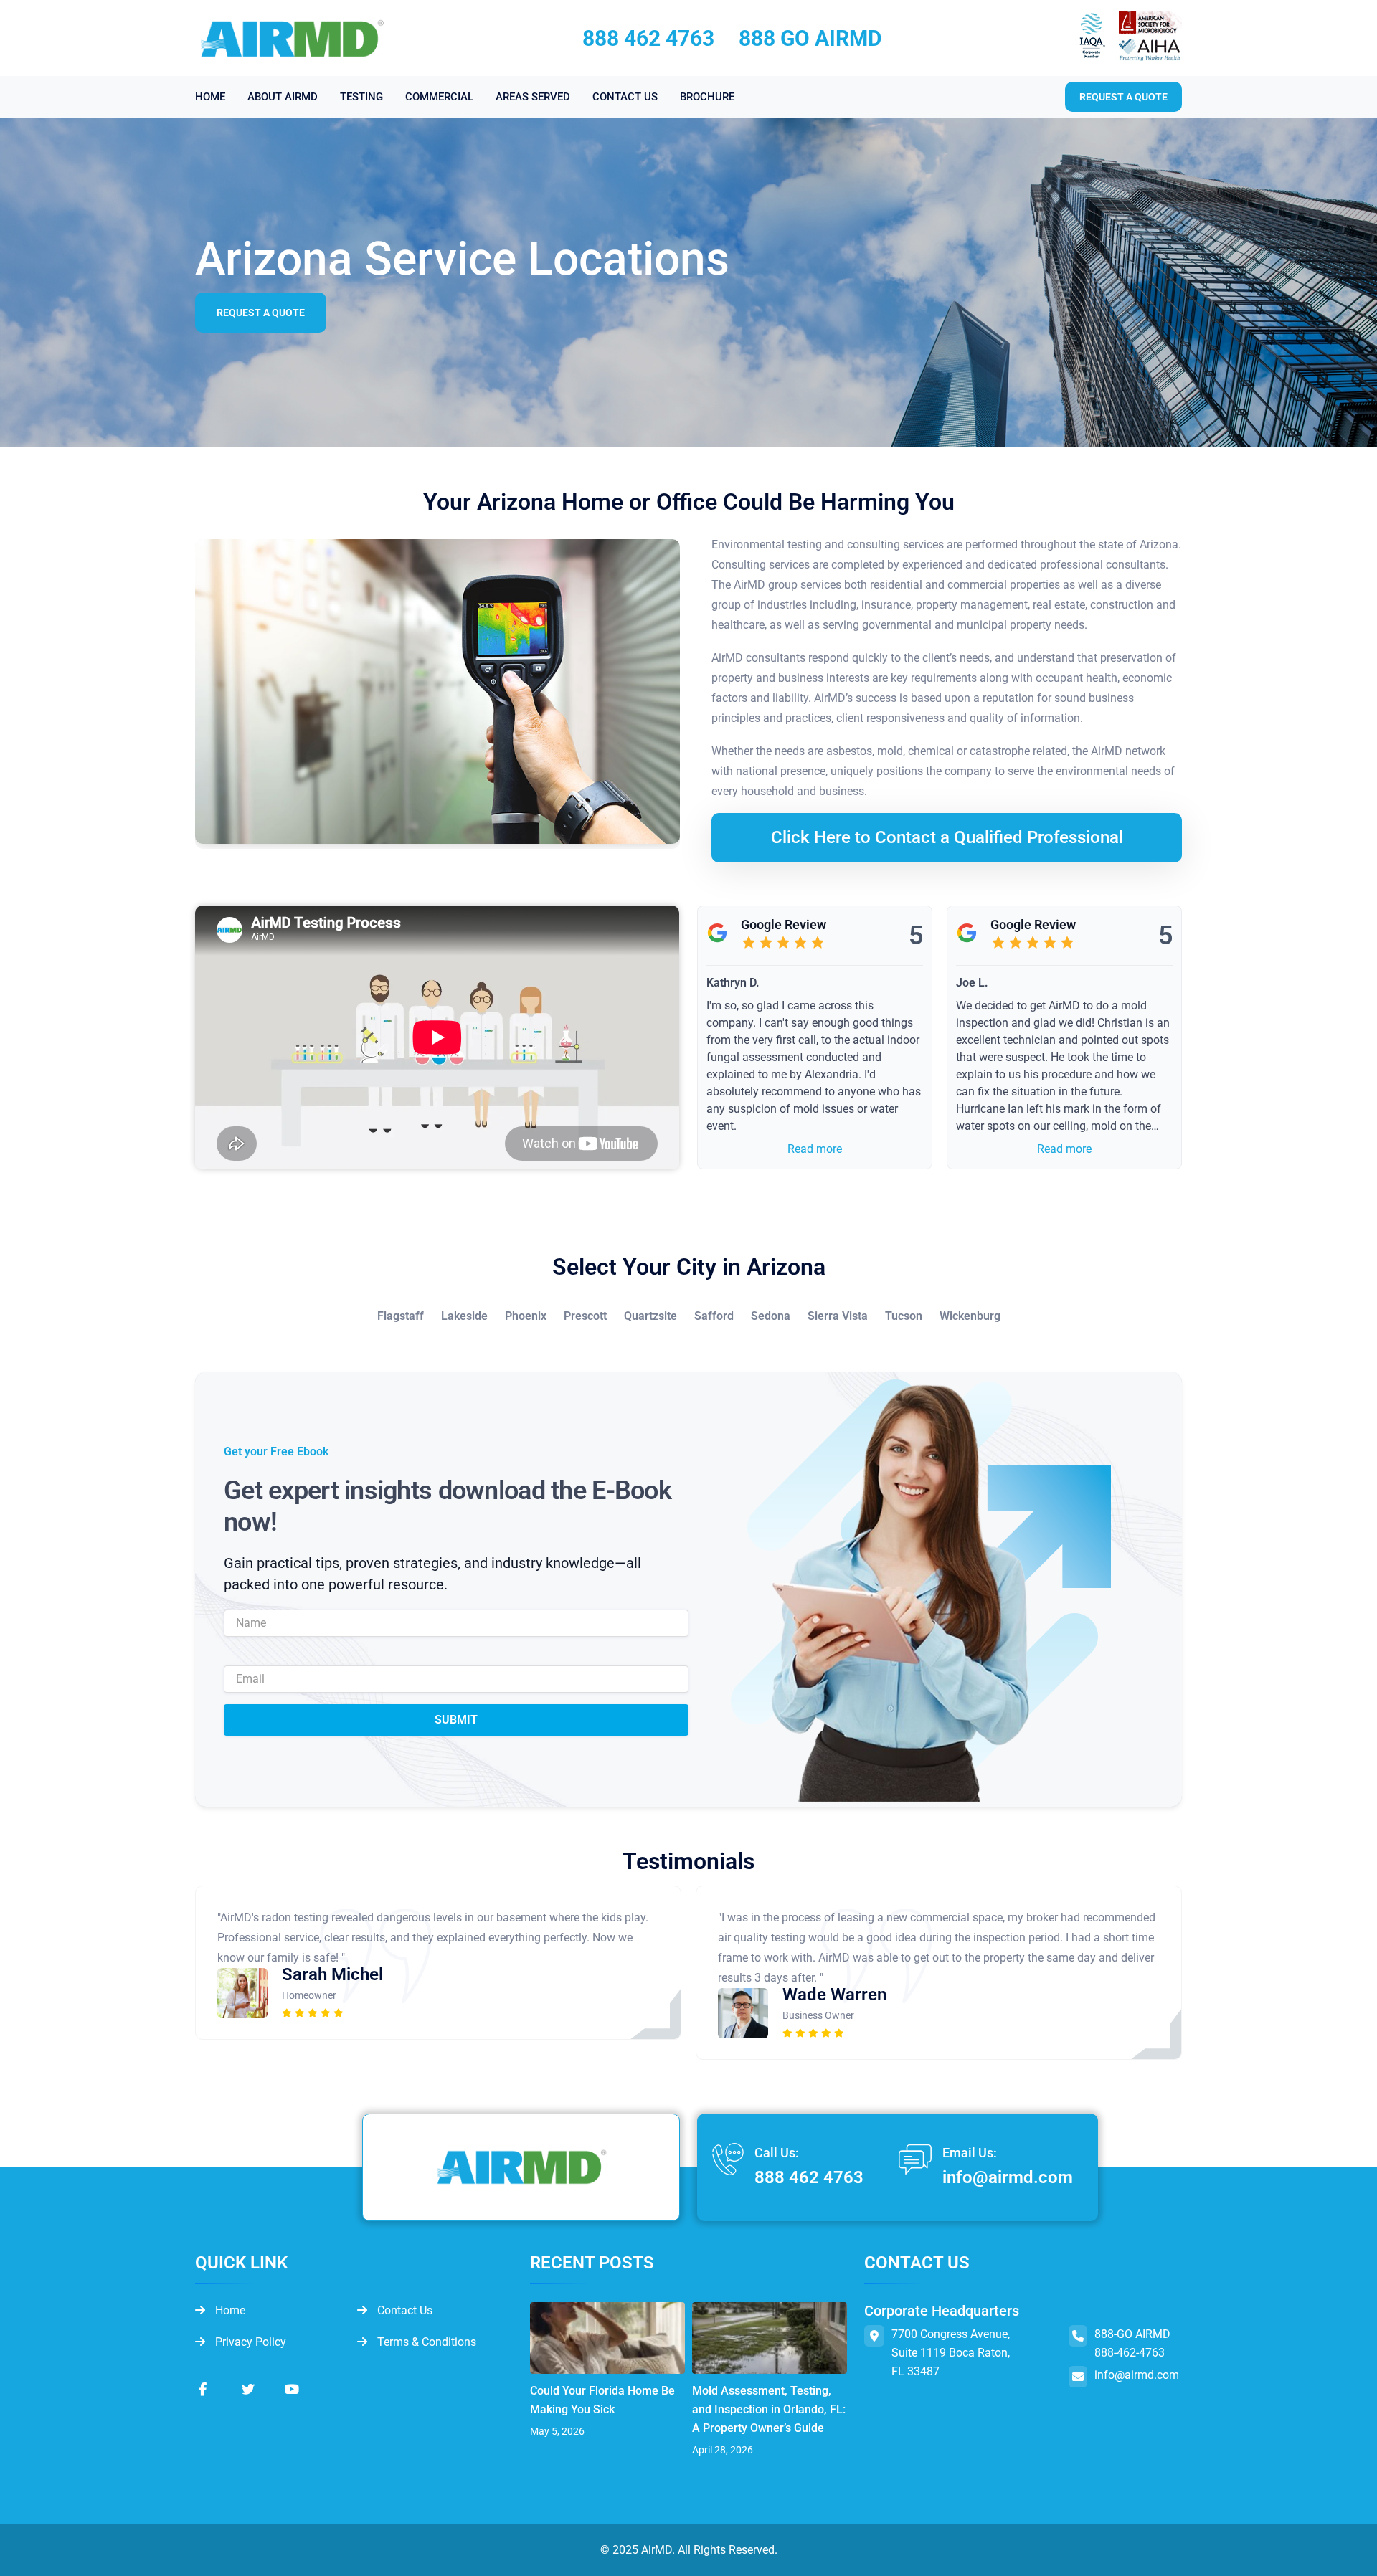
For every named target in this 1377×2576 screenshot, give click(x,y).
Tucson (904, 1316)
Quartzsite (650, 1316)
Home (229, 2310)
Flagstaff (401, 1316)
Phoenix (526, 1316)
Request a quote (1123, 97)
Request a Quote (261, 313)
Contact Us (403, 2310)
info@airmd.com (1008, 2177)
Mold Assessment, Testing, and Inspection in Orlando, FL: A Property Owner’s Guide (769, 2409)
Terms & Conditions (425, 2342)
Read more (815, 1149)
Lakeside (464, 1316)
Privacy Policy (249, 2342)
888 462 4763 (648, 38)
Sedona (771, 1316)
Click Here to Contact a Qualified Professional (947, 837)
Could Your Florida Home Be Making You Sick (602, 2400)
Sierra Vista (838, 1316)
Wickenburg (970, 1316)
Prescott (585, 1316)
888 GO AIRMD (810, 38)
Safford (714, 1316)
